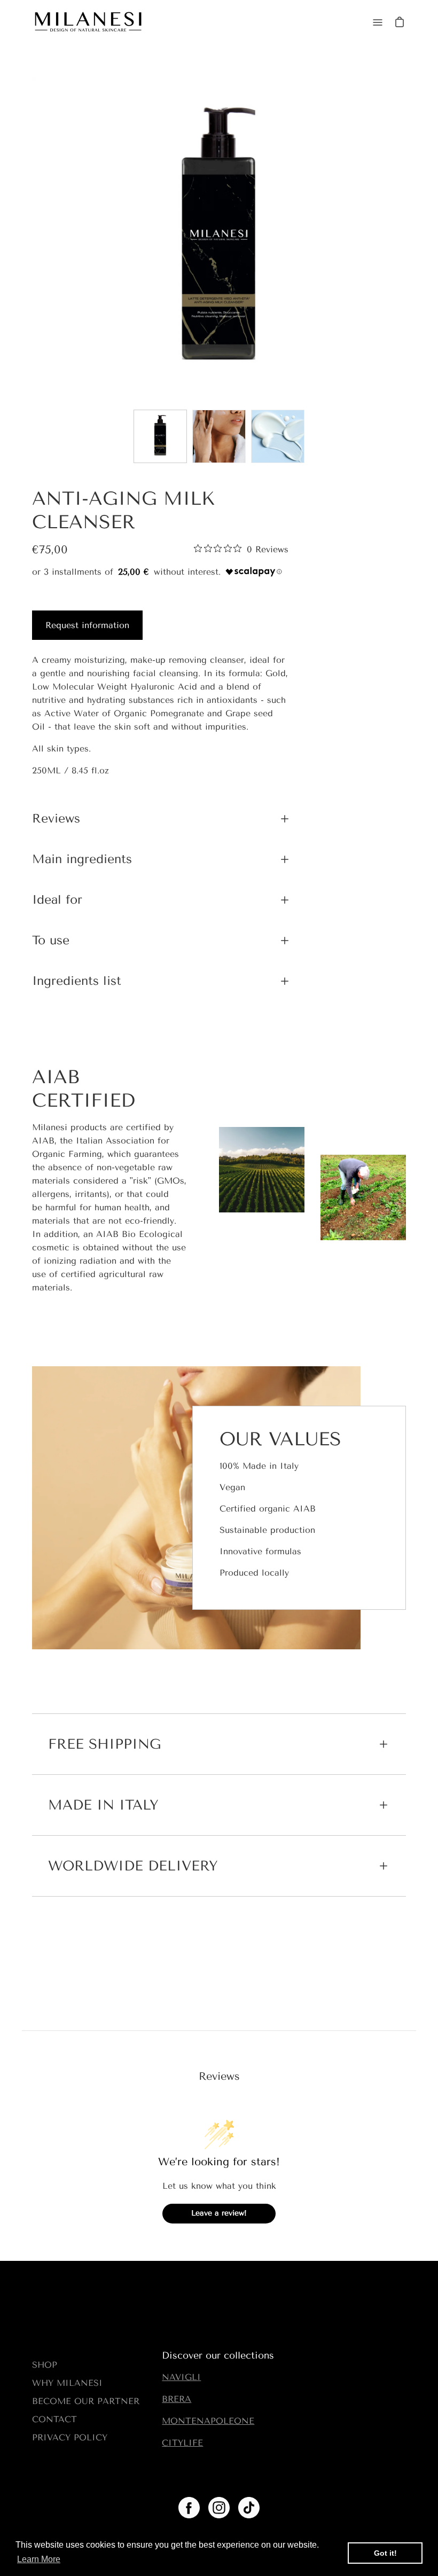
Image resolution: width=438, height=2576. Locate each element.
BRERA (177, 2399)
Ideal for (57, 900)
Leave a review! (219, 2213)
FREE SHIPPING (104, 1744)
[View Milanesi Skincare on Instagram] (219, 2508)
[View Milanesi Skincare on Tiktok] (249, 2508)
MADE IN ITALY (103, 1805)
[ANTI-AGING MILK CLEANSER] (160, 436)
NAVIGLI (181, 2377)
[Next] (406, 240)
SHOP (45, 2365)
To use (51, 940)
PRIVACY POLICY (70, 2437)
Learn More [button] (39, 2559)
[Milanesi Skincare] (88, 22)
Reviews (56, 819)
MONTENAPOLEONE (208, 2421)
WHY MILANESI (67, 2383)
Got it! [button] (385, 2553)
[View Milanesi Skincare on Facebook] (189, 2508)
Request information (87, 625)
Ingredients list (77, 981)
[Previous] (32, 240)
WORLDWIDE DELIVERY (133, 1866)
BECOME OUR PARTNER (86, 2401)
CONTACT (54, 2419)
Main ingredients (82, 859)
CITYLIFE (182, 2443)
